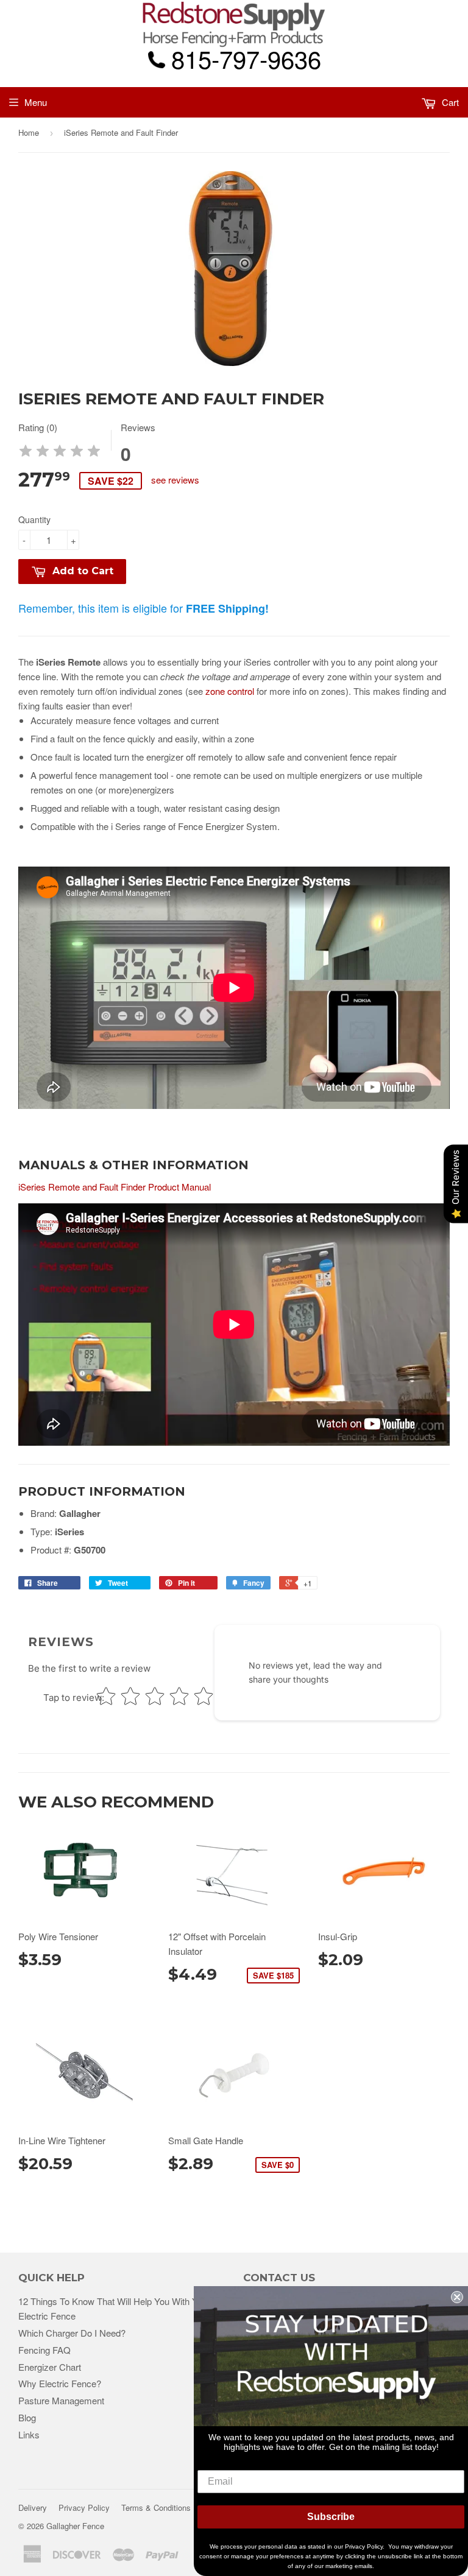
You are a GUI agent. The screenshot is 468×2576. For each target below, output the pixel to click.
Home (29, 132)
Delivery (33, 2507)
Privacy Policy (84, 2507)
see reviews (175, 480)
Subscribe (331, 2517)
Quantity (34, 519)
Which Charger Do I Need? (72, 2333)
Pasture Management (61, 2400)
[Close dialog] (457, 2297)
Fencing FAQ (44, 2350)
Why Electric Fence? (60, 2383)
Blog (27, 2417)
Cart (449, 102)
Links (29, 2434)
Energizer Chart (50, 2367)
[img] (60, 453)
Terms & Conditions (156, 2507)
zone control (230, 691)
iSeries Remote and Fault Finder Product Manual (115, 1187)
